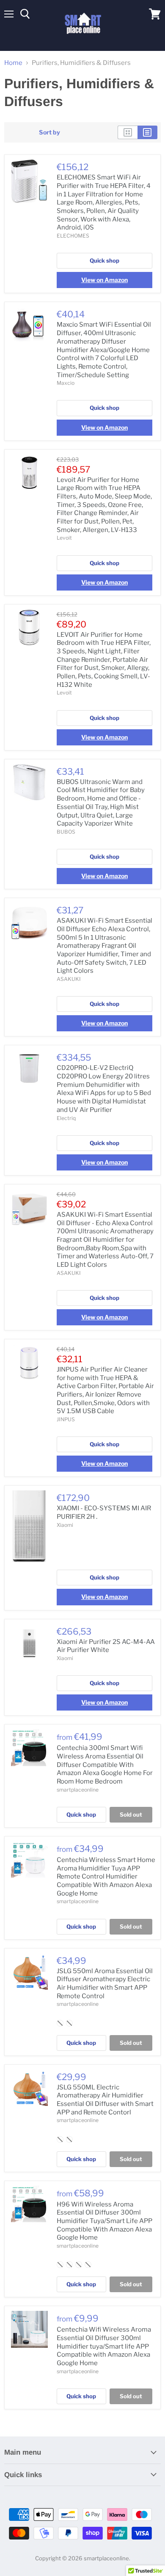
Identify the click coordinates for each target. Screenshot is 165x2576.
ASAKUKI (69, 979)
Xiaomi (65, 1525)
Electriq (66, 1118)
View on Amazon (104, 280)
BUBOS (66, 832)
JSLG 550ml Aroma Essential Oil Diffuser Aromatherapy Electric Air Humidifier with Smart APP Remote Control (105, 1984)
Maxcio (66, 383)
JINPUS (66, 1419)
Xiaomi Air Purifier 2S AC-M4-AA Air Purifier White (106, 1646)
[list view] (147, 132)
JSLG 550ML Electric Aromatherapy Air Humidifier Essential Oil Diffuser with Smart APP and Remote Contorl (105, 2100)
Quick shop (104, 260)
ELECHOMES (73, 236)
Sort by (49, 132)
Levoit (64, 538)
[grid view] (128, 132)
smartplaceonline (78, 1790)
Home (13, 63)
